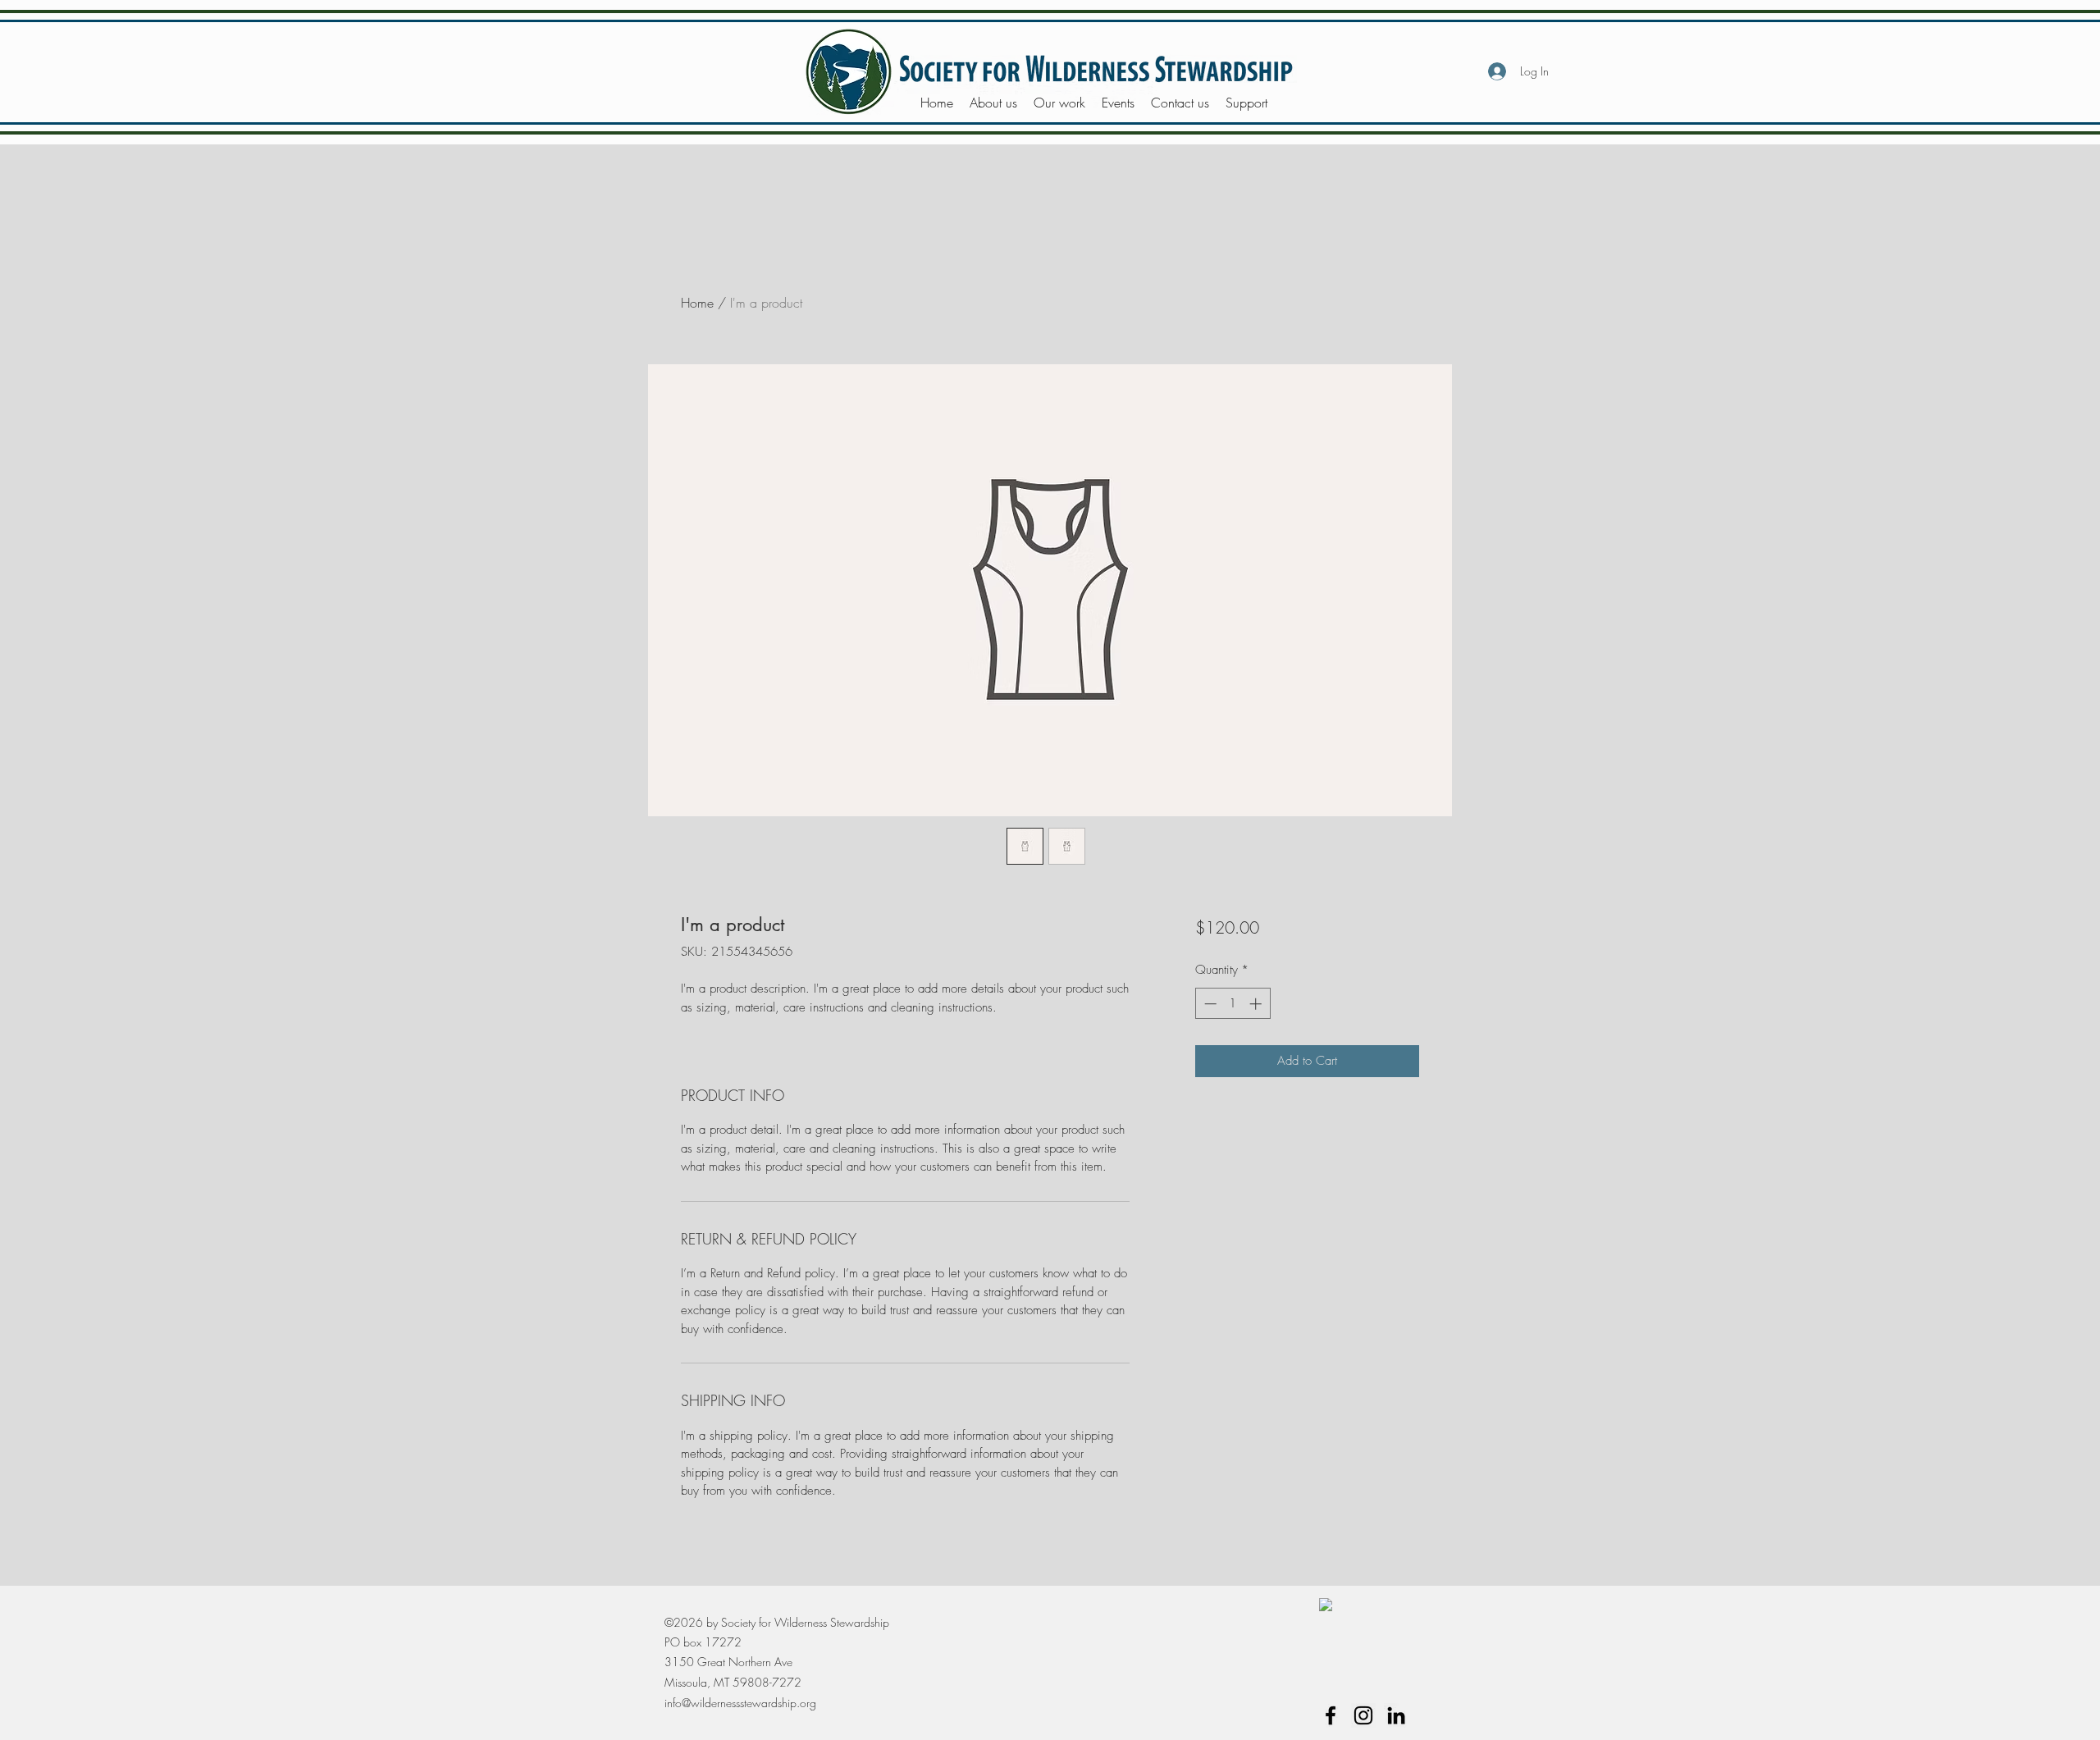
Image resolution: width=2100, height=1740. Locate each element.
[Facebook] (1331, 1715)
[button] (993, 103)
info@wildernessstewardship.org (740, 1703)
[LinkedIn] (1396, 1715)
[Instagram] (1363, 1715)
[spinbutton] (1233, 1004)
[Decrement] (1209, 1004)
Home (697, 303)
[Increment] (1257, 1004)
